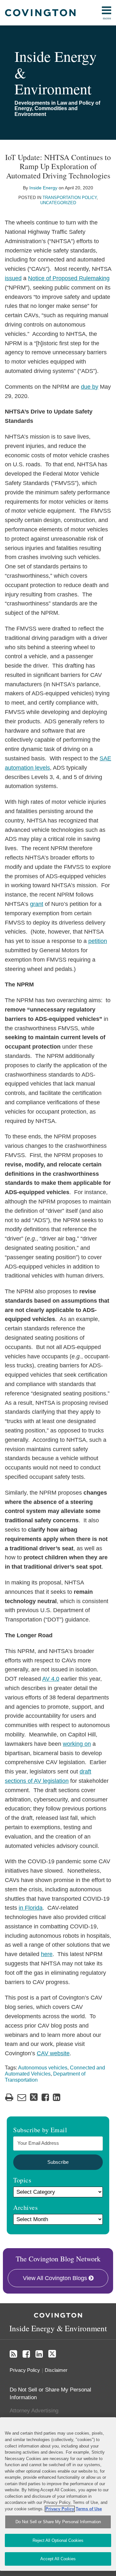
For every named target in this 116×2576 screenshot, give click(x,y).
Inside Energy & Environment (58, 2328)
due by (90, 387)
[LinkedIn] (39, 2354)
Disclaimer (56, 2370)
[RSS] (13, 2354)
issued (13, 278)
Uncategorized (58, 203)
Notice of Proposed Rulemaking (69, 278)
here (47, 1954)
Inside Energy (43, 188)
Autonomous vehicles (43, 2068)
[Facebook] (26, 2354)
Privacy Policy (25, 2370)
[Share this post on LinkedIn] (57, 2097)
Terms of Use (89, 2509)
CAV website (53, 2053)
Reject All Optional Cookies (58, 2540)
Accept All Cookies (58, 2559)
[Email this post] (22, 2097)
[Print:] (9, 2097)
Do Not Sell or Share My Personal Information (58, 2522)
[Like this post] (45, 2097)
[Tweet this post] (34, 2097)
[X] (52, 2354)
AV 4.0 (51, 1679)
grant (37, 904)
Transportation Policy (70, 198)
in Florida (31, 1908)
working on (77, 1744)
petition (98, 941)
